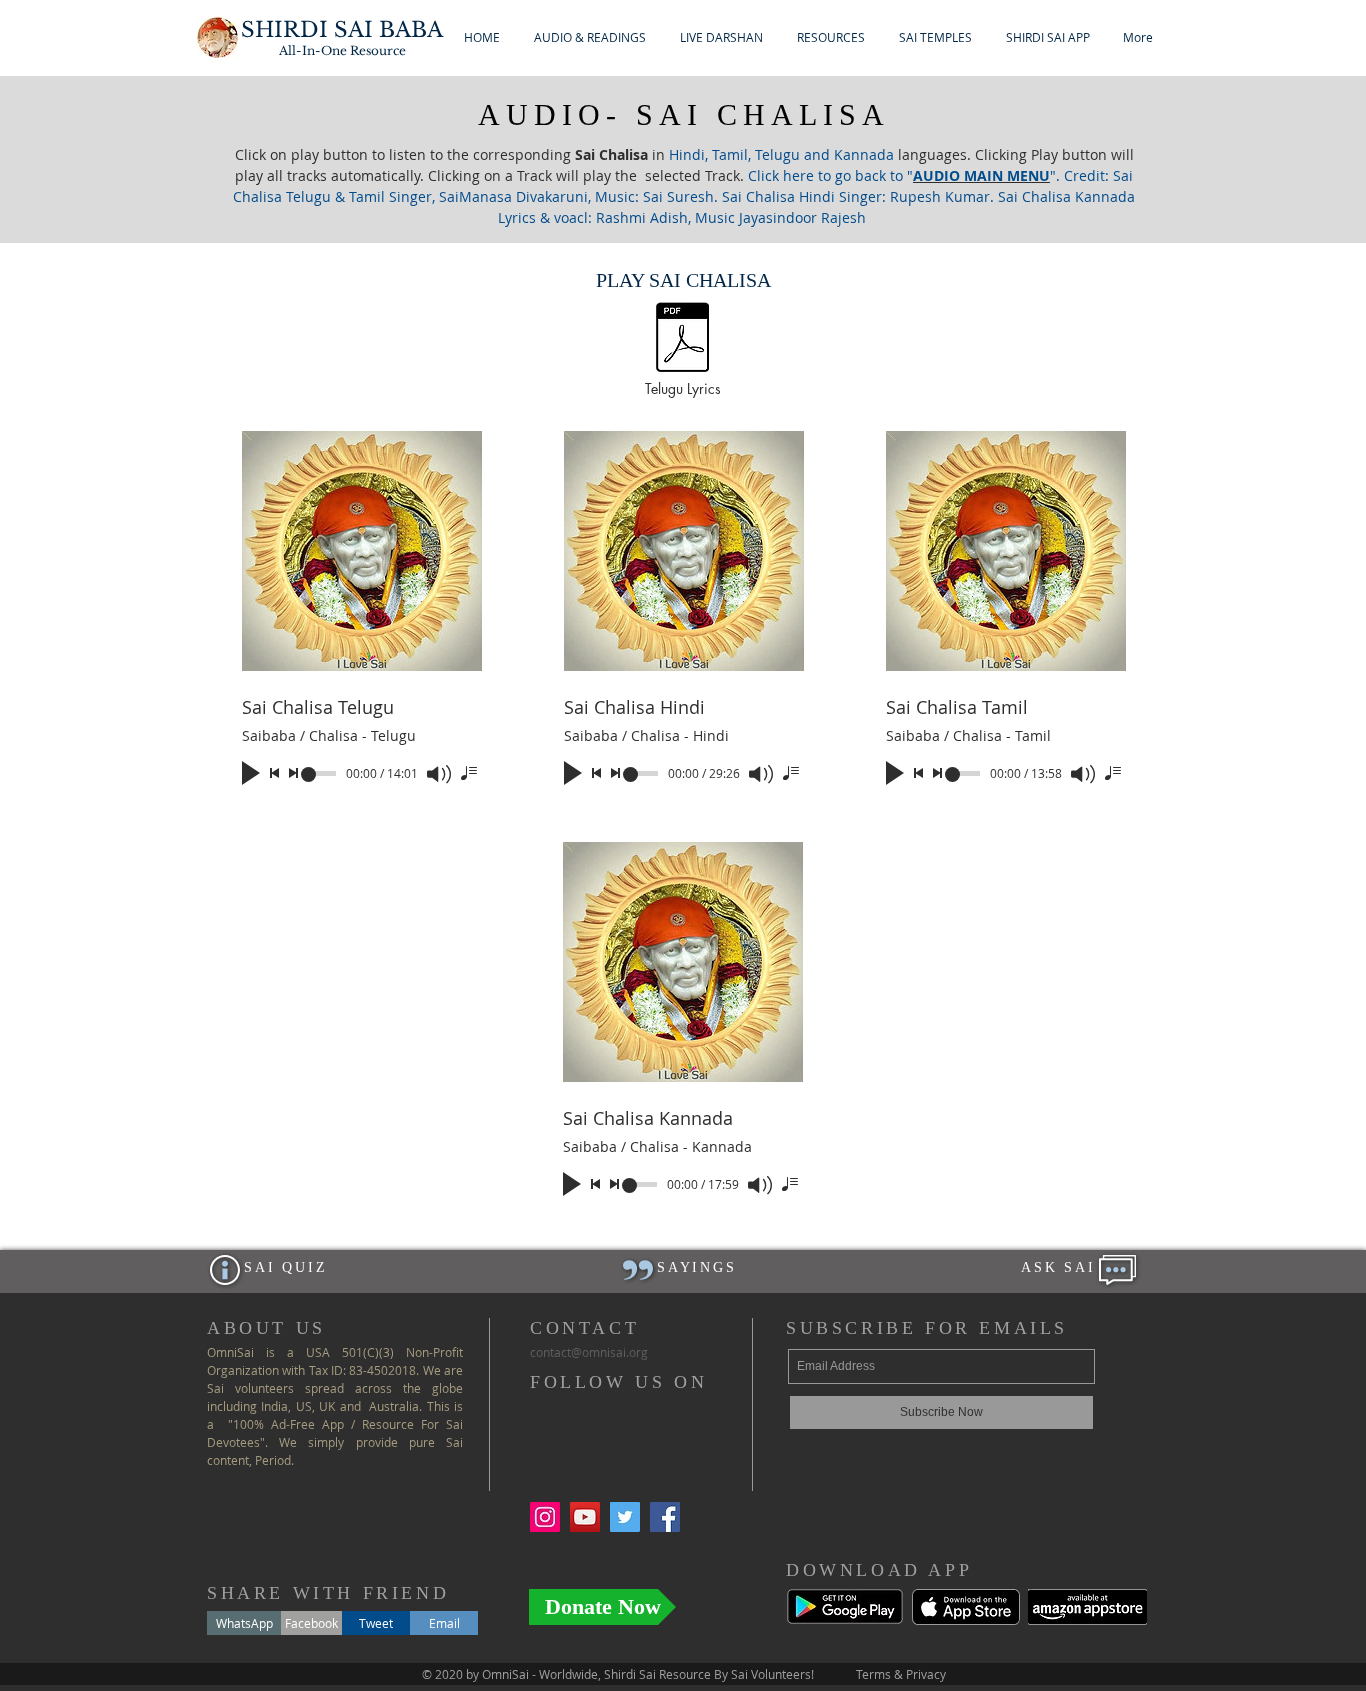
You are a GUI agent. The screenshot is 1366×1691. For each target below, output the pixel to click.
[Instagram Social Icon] (545, 1517)
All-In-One (342, 50)
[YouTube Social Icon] (585, 1517)
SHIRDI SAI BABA (342, 30)
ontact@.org (589, 1352)
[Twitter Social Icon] (625, 1517)
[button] (590, 37)
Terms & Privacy (901, 1674)
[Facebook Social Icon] (665, 1517)
